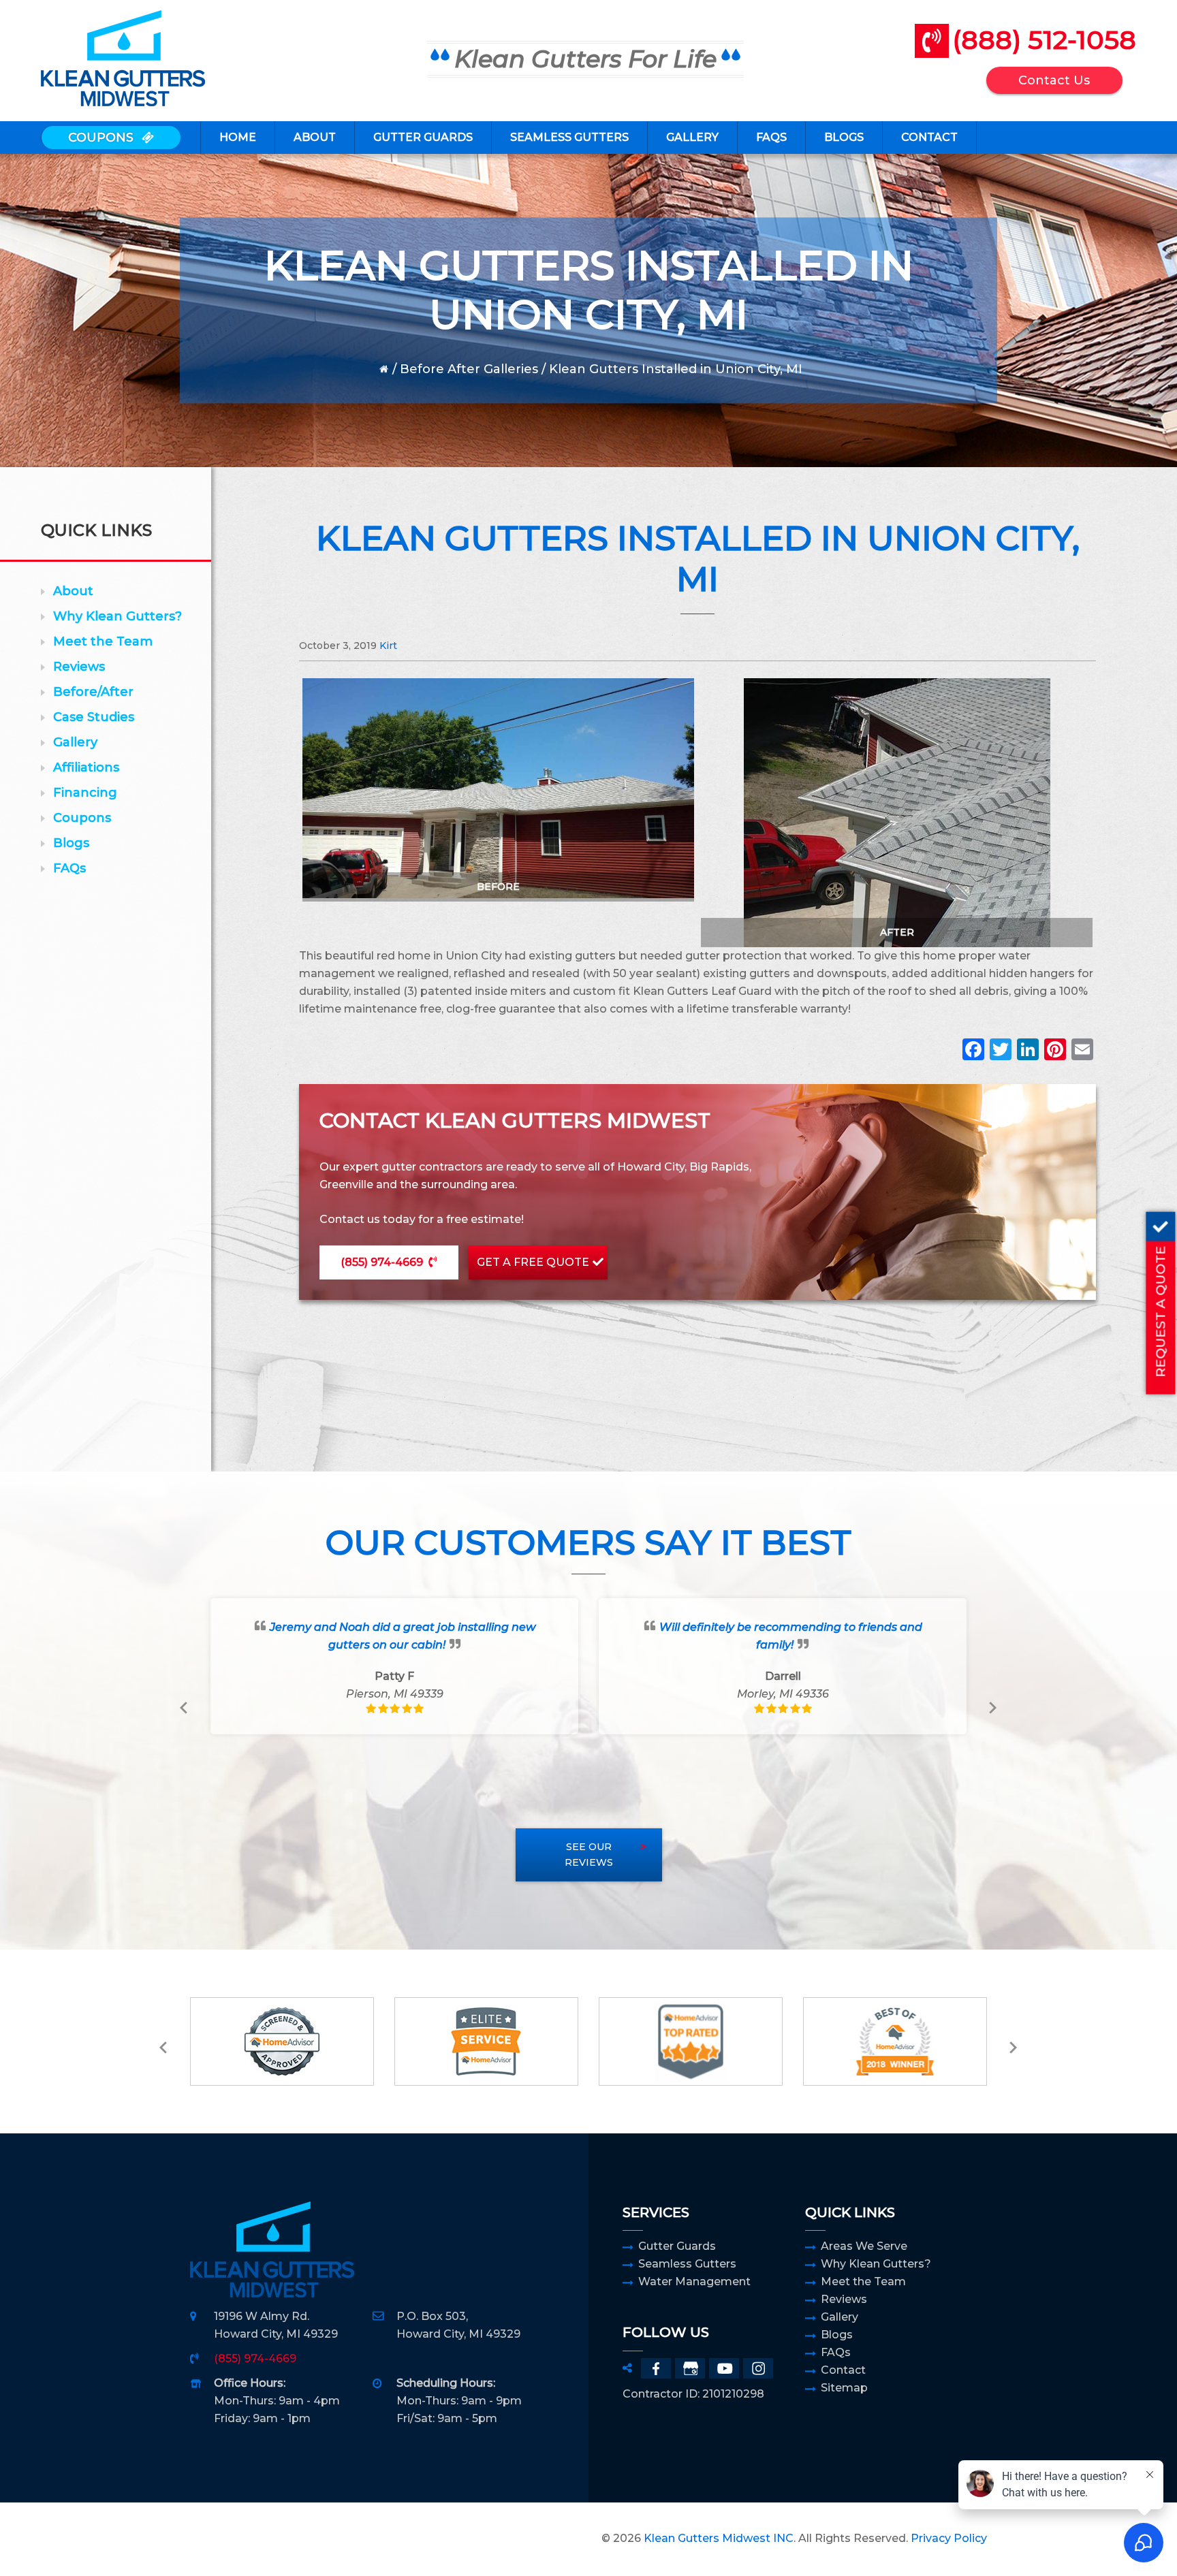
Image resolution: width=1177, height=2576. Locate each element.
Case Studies (94, 717)
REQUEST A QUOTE (1160, 1311)
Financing (85, 793)
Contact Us (1054, 80)
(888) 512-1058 (1044, 40)
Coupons (82, 818)
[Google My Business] (690, 2368)
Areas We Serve (864, 2246)
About (73, 591)
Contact (843, 2370)
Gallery (75, 742)
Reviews (79, 667)
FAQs (69, 868)
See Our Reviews (589, 1855)
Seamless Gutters (687, 2264)
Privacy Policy (949, 2538)
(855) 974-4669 (382, 1262)
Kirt (388, 646)
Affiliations (86, 767)
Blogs (71, 843)
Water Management (694, 2281)
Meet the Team (103, 641)
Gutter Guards (677, 2246)
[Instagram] (758, 2368)
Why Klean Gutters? (117, 616)
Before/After (93, 692)
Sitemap (844, 2388)
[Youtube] (724, 2368)
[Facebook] (973, 1051)
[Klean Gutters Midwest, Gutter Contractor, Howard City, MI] (224, 2539)
